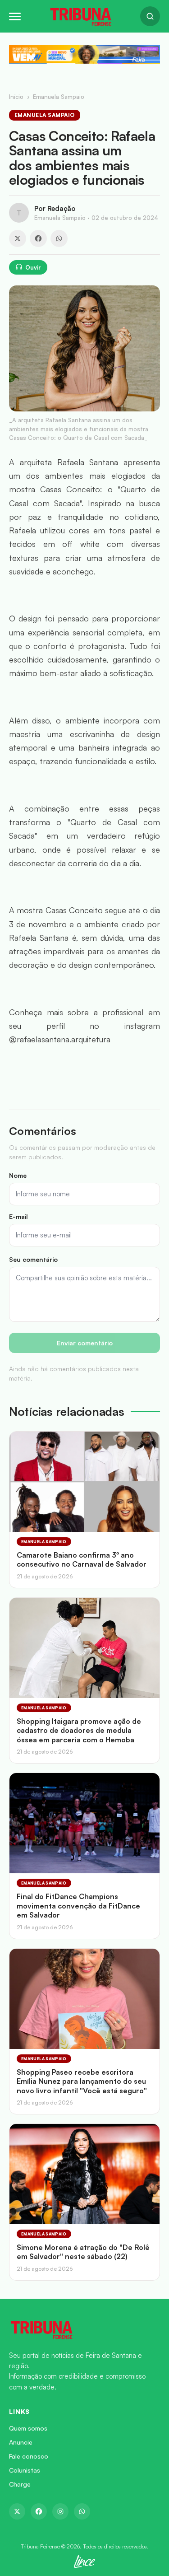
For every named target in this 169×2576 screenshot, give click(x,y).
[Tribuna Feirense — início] (81, 16)
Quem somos (28, 2428)
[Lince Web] (84, 2562)
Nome (18, 1175)
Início (16, 97)
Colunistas (25, 2470)
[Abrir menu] (15, 16)
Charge (20, 2484)
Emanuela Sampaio (59, 97)
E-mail (18, 1216)
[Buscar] (150, 16)
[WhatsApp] (59, 238)
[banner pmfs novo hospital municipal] (84, 54)
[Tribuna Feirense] (84, 2329)
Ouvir (33, 267)
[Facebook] (38, 238)
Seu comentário (33, 1259)
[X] (18, 238)
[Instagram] (60, 2511)
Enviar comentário (85, 1343)
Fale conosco (29, 2456)
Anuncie (21, 2442)
